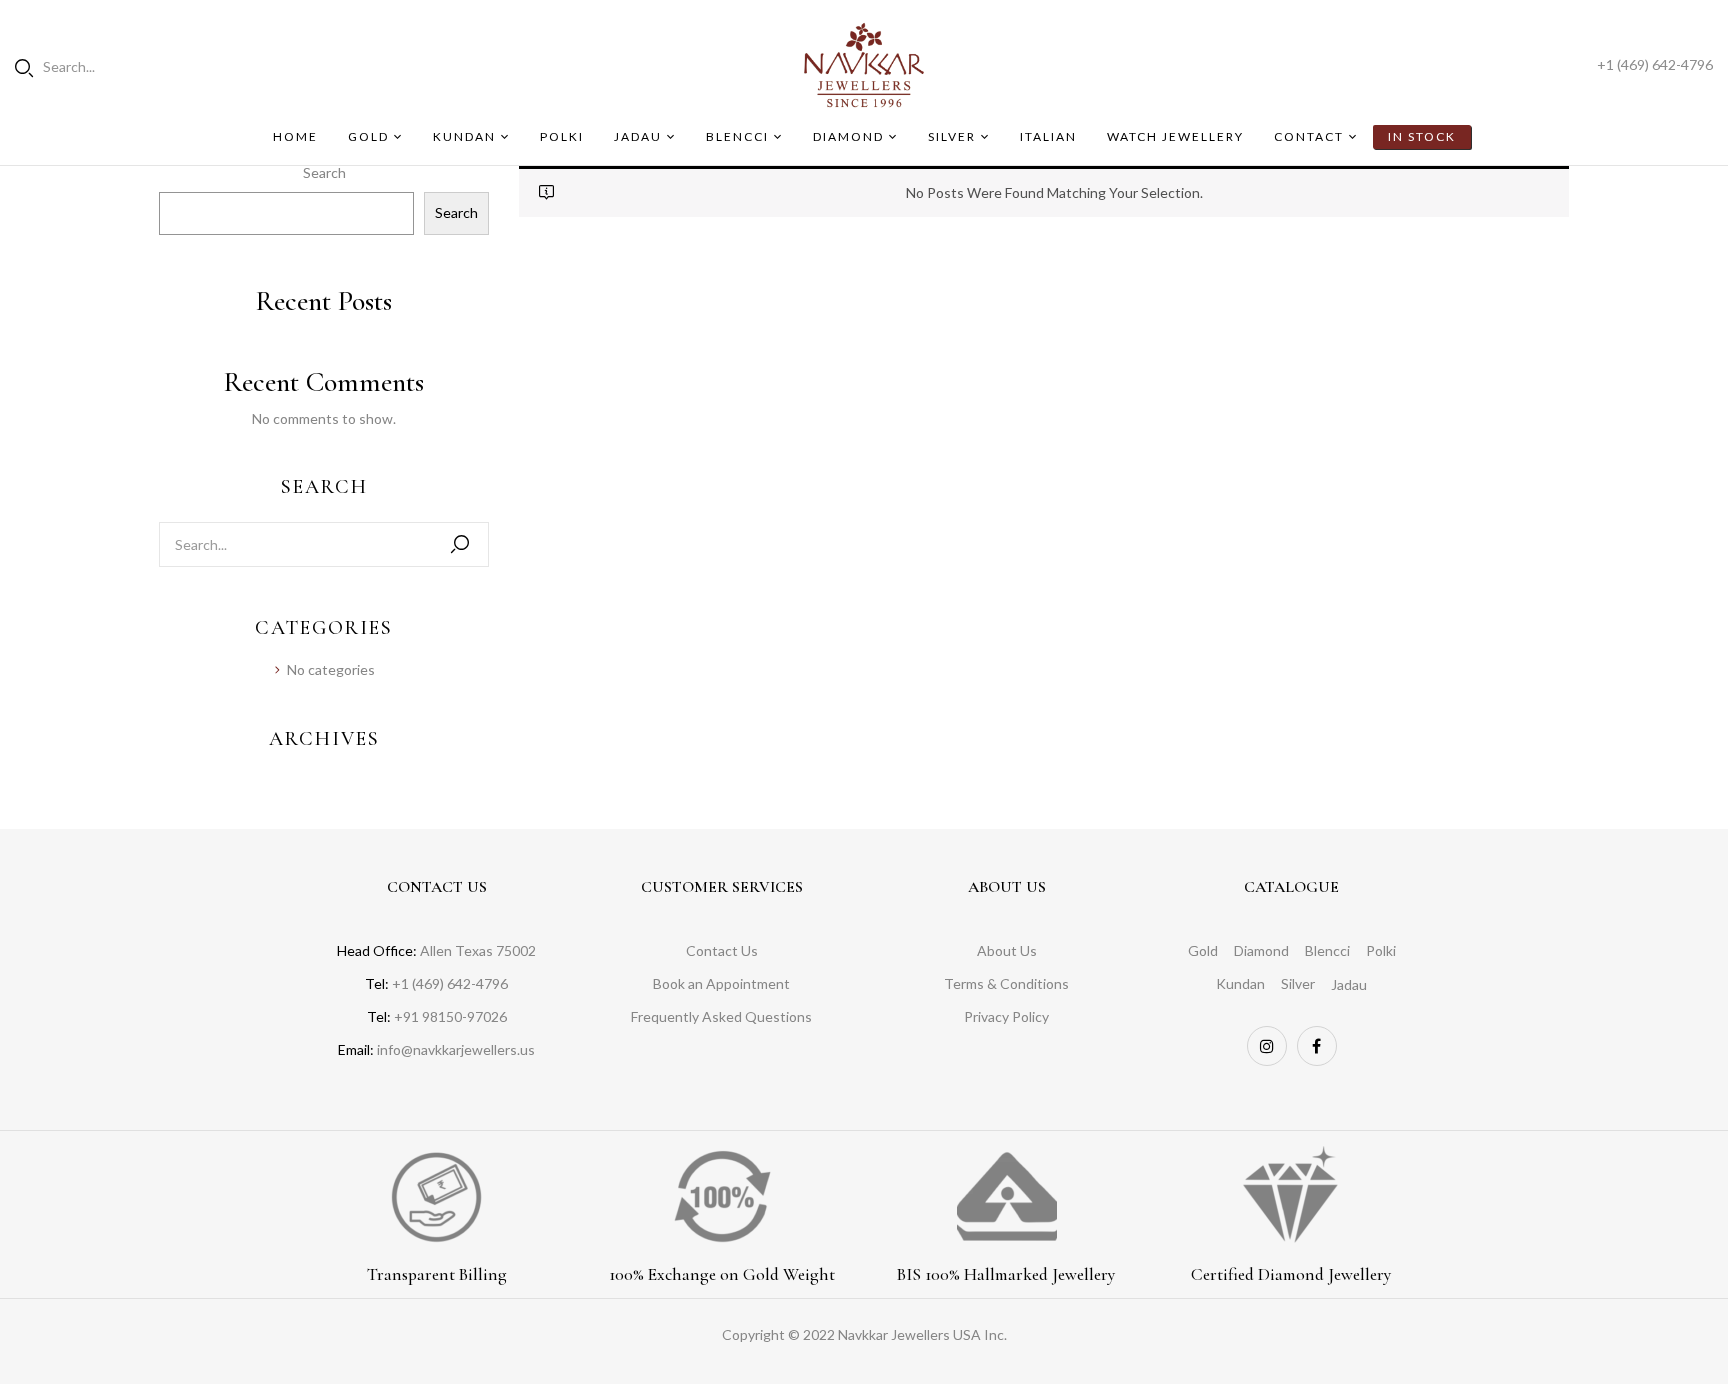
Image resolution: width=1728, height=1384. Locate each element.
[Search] (460, 544)
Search (324, 172)
